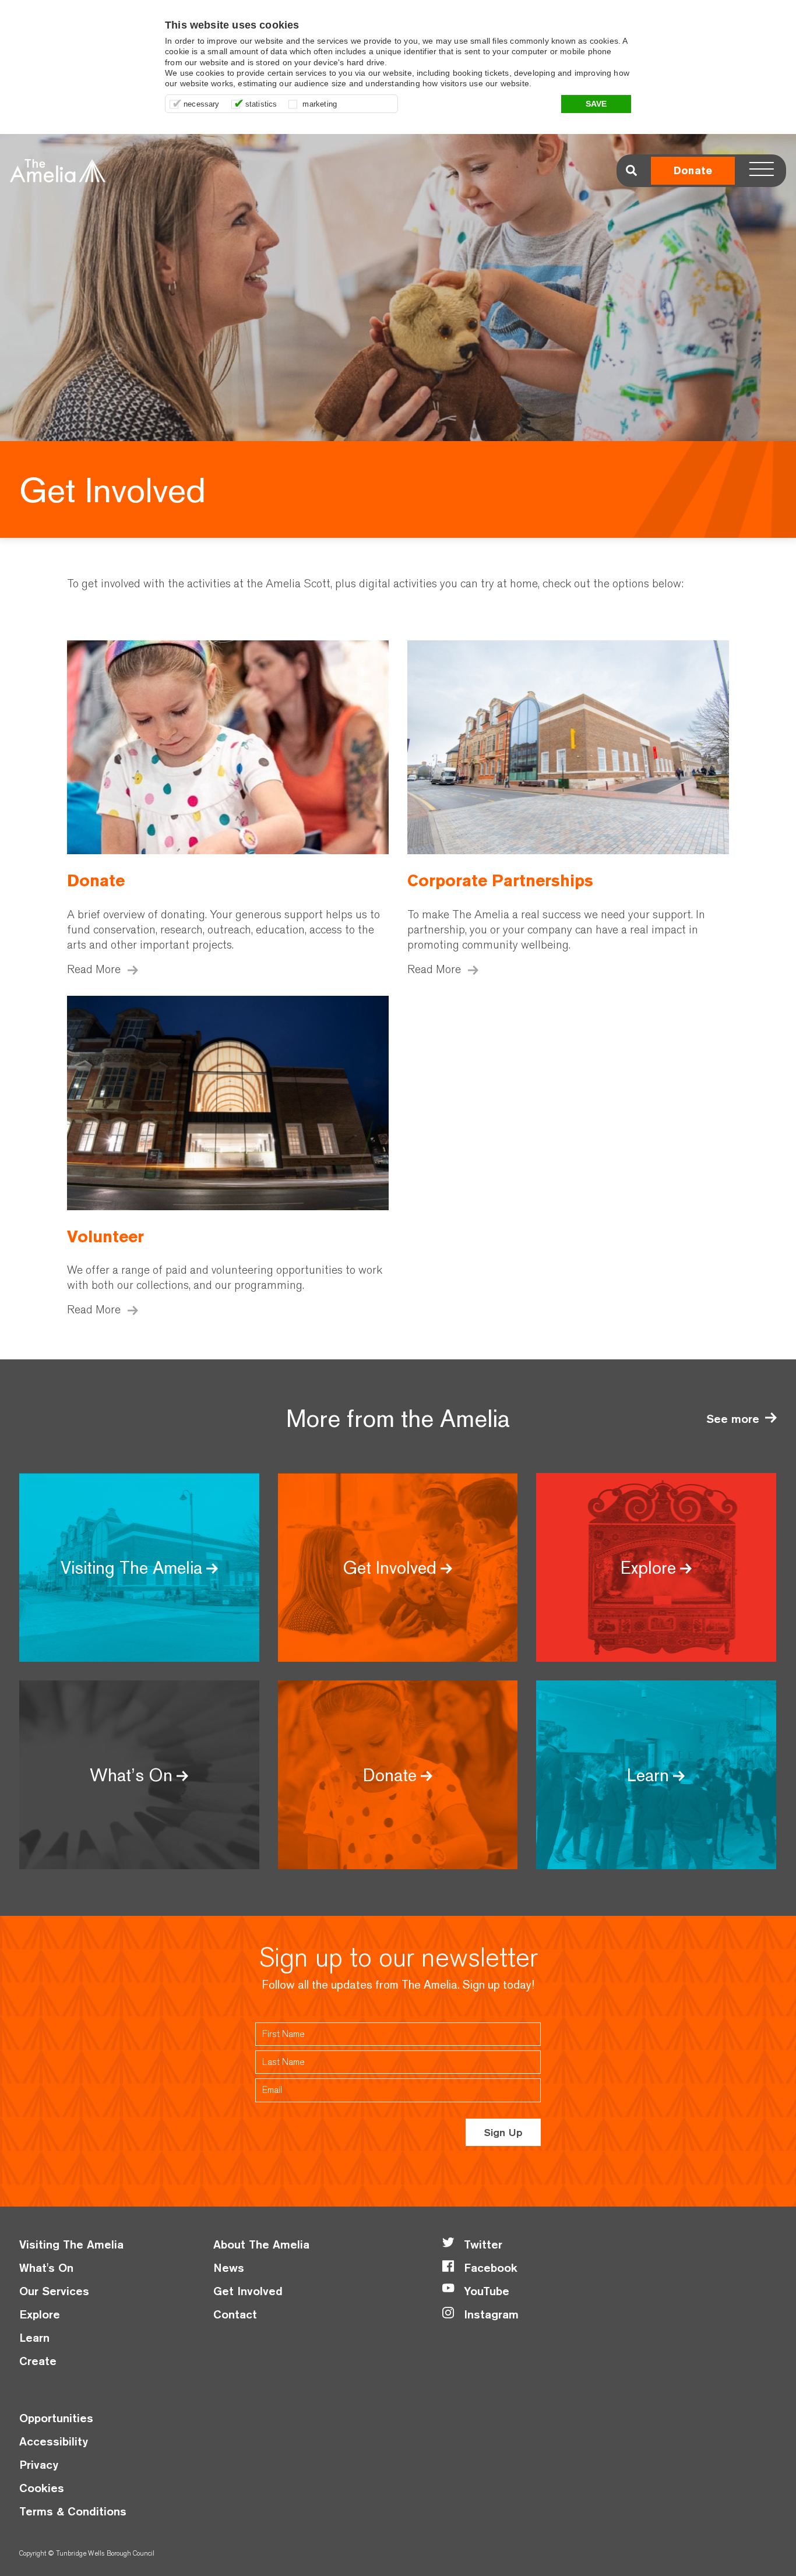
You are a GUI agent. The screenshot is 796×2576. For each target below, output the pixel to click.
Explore (40, 2314)
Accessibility (54, 2441)
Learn (34, 2337)
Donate (693, 170)
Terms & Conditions (73, 2511)
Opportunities (56, 2418)
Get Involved (248, 2291)
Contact (235, 2314)
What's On (46, 2267)
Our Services (54, 2291)
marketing (320, 104)
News (229, 2267)
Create (38, 2361)
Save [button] (596, 104)
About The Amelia (261, 2244)
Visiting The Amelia (71, 2244)
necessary (202, 104)
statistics (261, 104)
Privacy (39, 2464)
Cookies (42, 2488)
